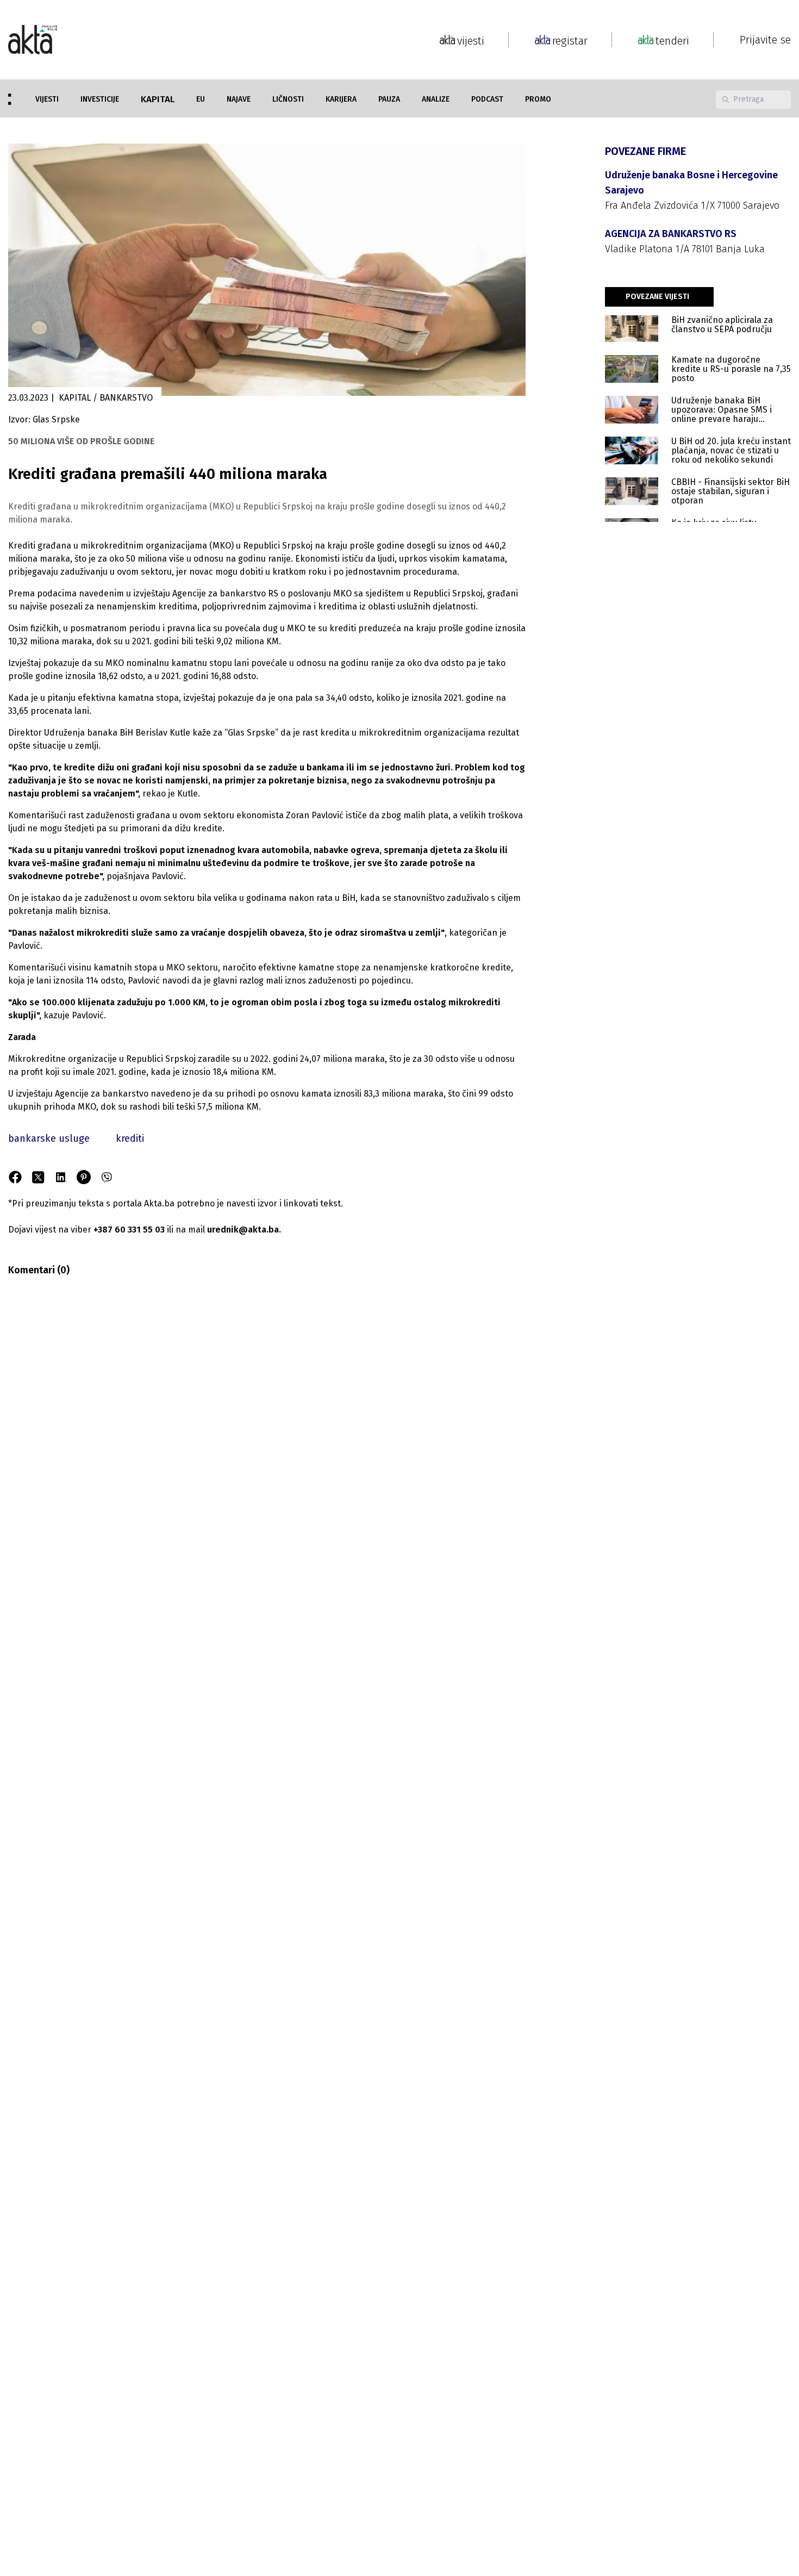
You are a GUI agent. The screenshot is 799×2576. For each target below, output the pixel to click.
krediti (130, 1138)
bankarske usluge (49, 1138)
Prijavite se (765, 40)
